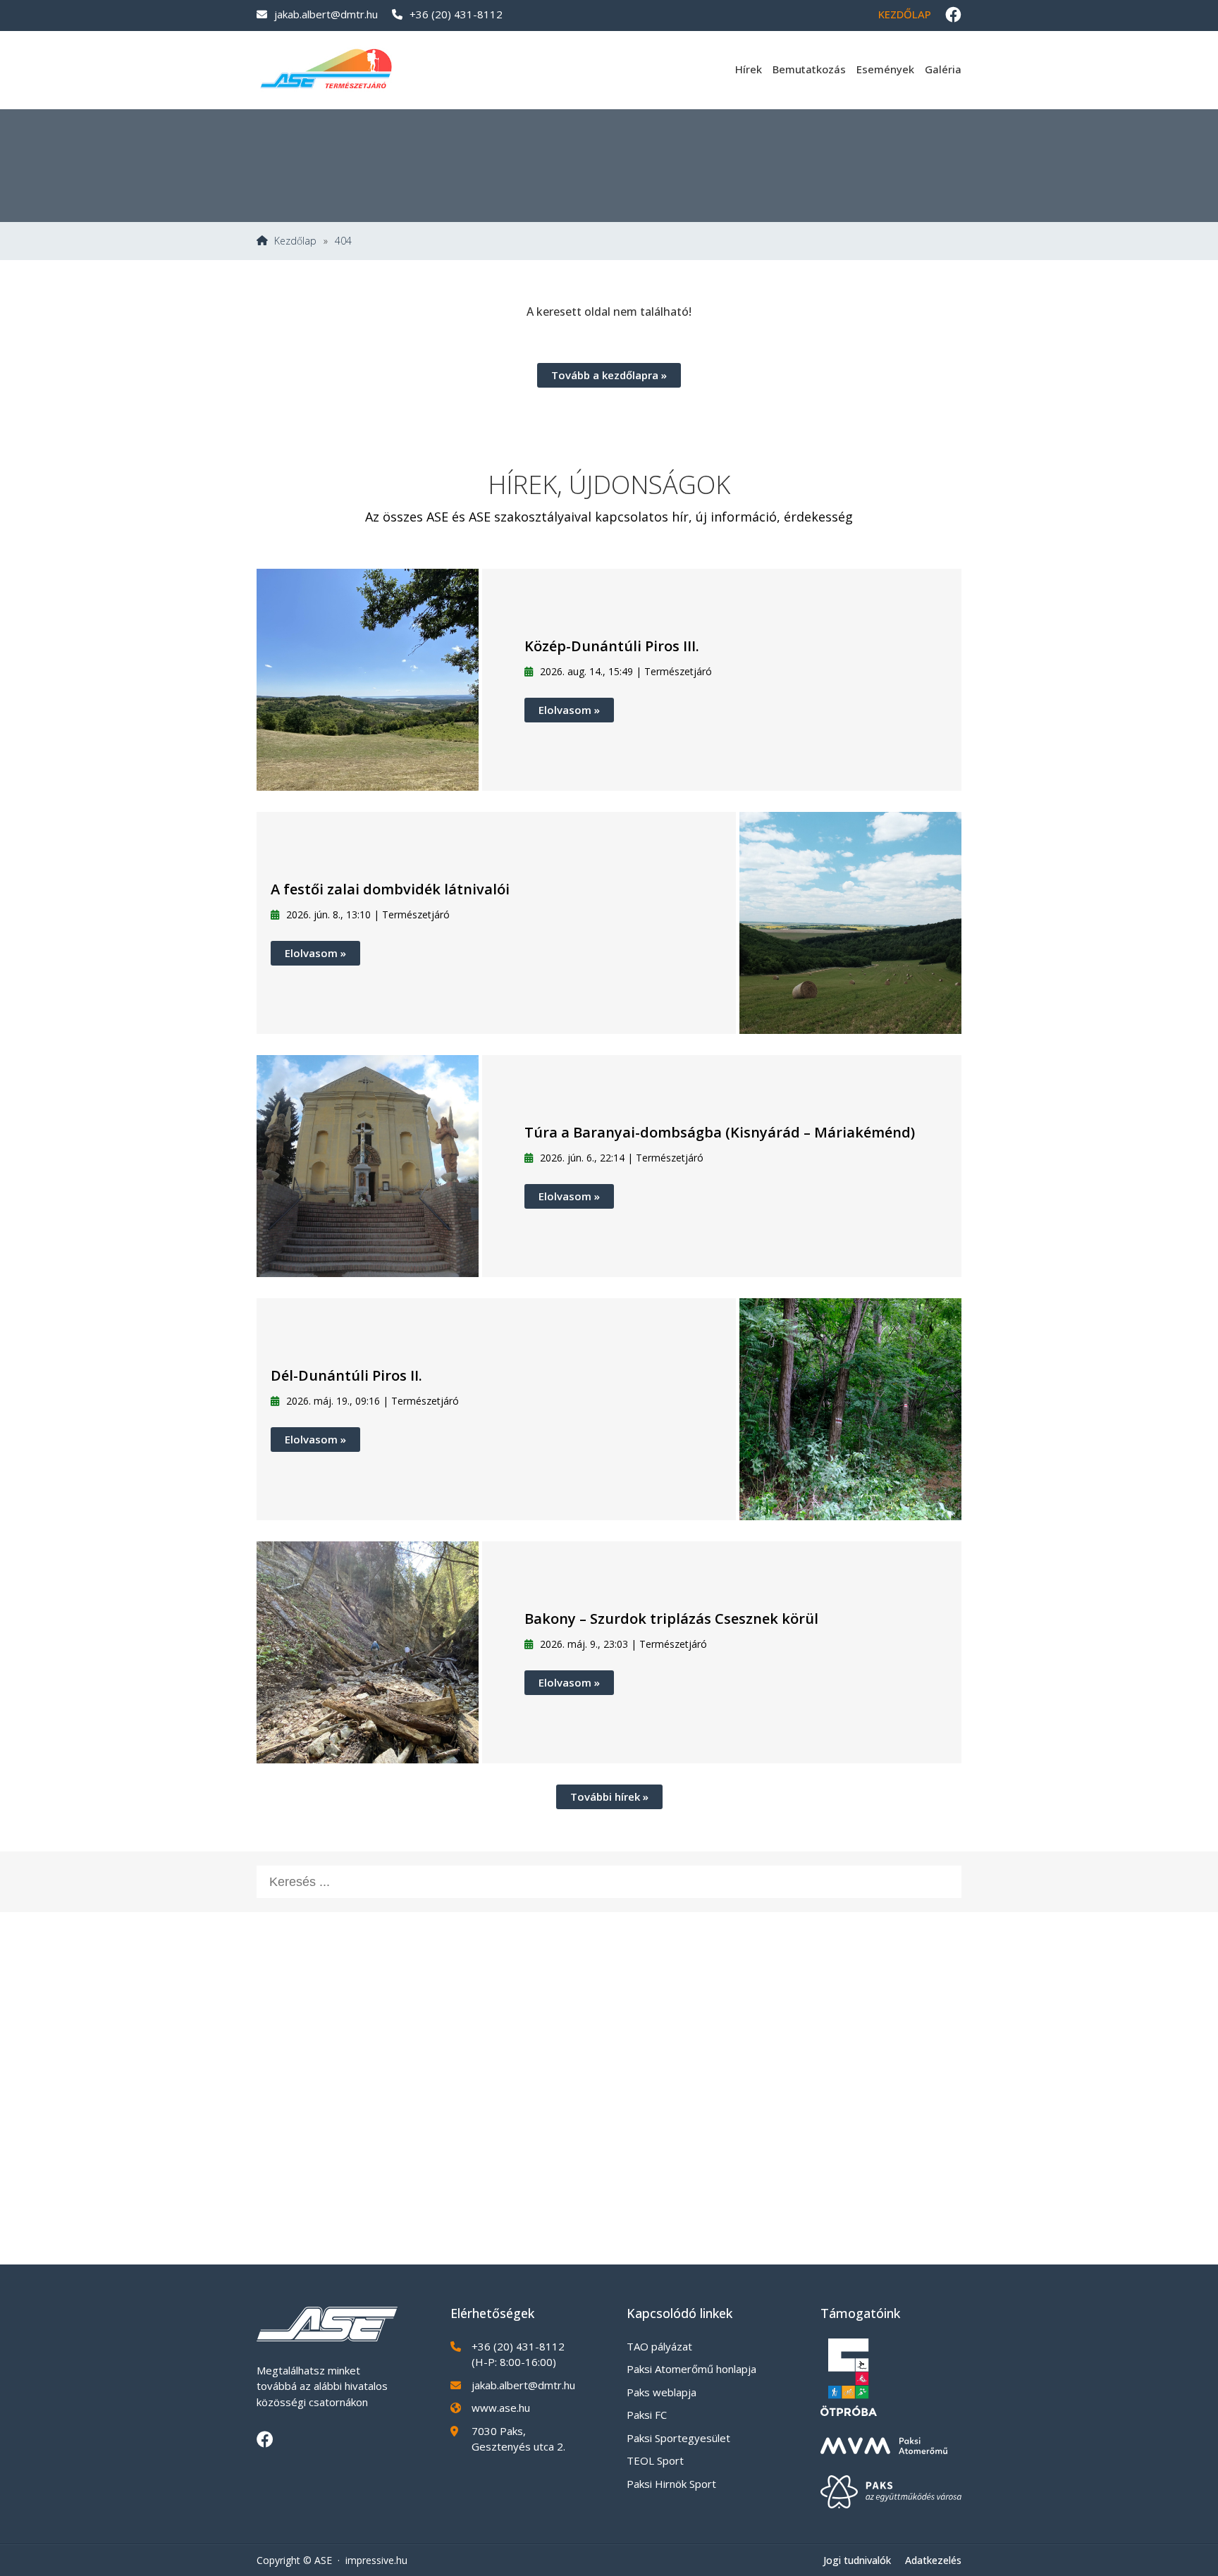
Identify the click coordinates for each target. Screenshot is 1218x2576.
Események (885, 69)
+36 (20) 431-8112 (456, 14)
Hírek (749, 69)
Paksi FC (647, 2415)
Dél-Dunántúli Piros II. (346, 1375)
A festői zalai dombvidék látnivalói (390, 889)
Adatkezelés (933, 2560)
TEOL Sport (655, 2460)
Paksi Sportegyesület (678, 2438)
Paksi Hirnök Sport (671, 2484)
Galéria (943, 69)
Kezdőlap (905, 14)
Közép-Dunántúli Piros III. (612, 646)
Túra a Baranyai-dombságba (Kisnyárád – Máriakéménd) (720, 1132)
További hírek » (609, 1797)
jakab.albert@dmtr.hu (326, 14)
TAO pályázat (659, 2346)
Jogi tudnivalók (857, 2560)
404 (343, 241)
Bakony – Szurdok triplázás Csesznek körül (671, 1619)
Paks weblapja (662, 2392)
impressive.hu (376, 2560)
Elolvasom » (569, 710)
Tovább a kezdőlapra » (609, 375)
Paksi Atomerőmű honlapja (691, 2369)
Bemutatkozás (809, 69)
